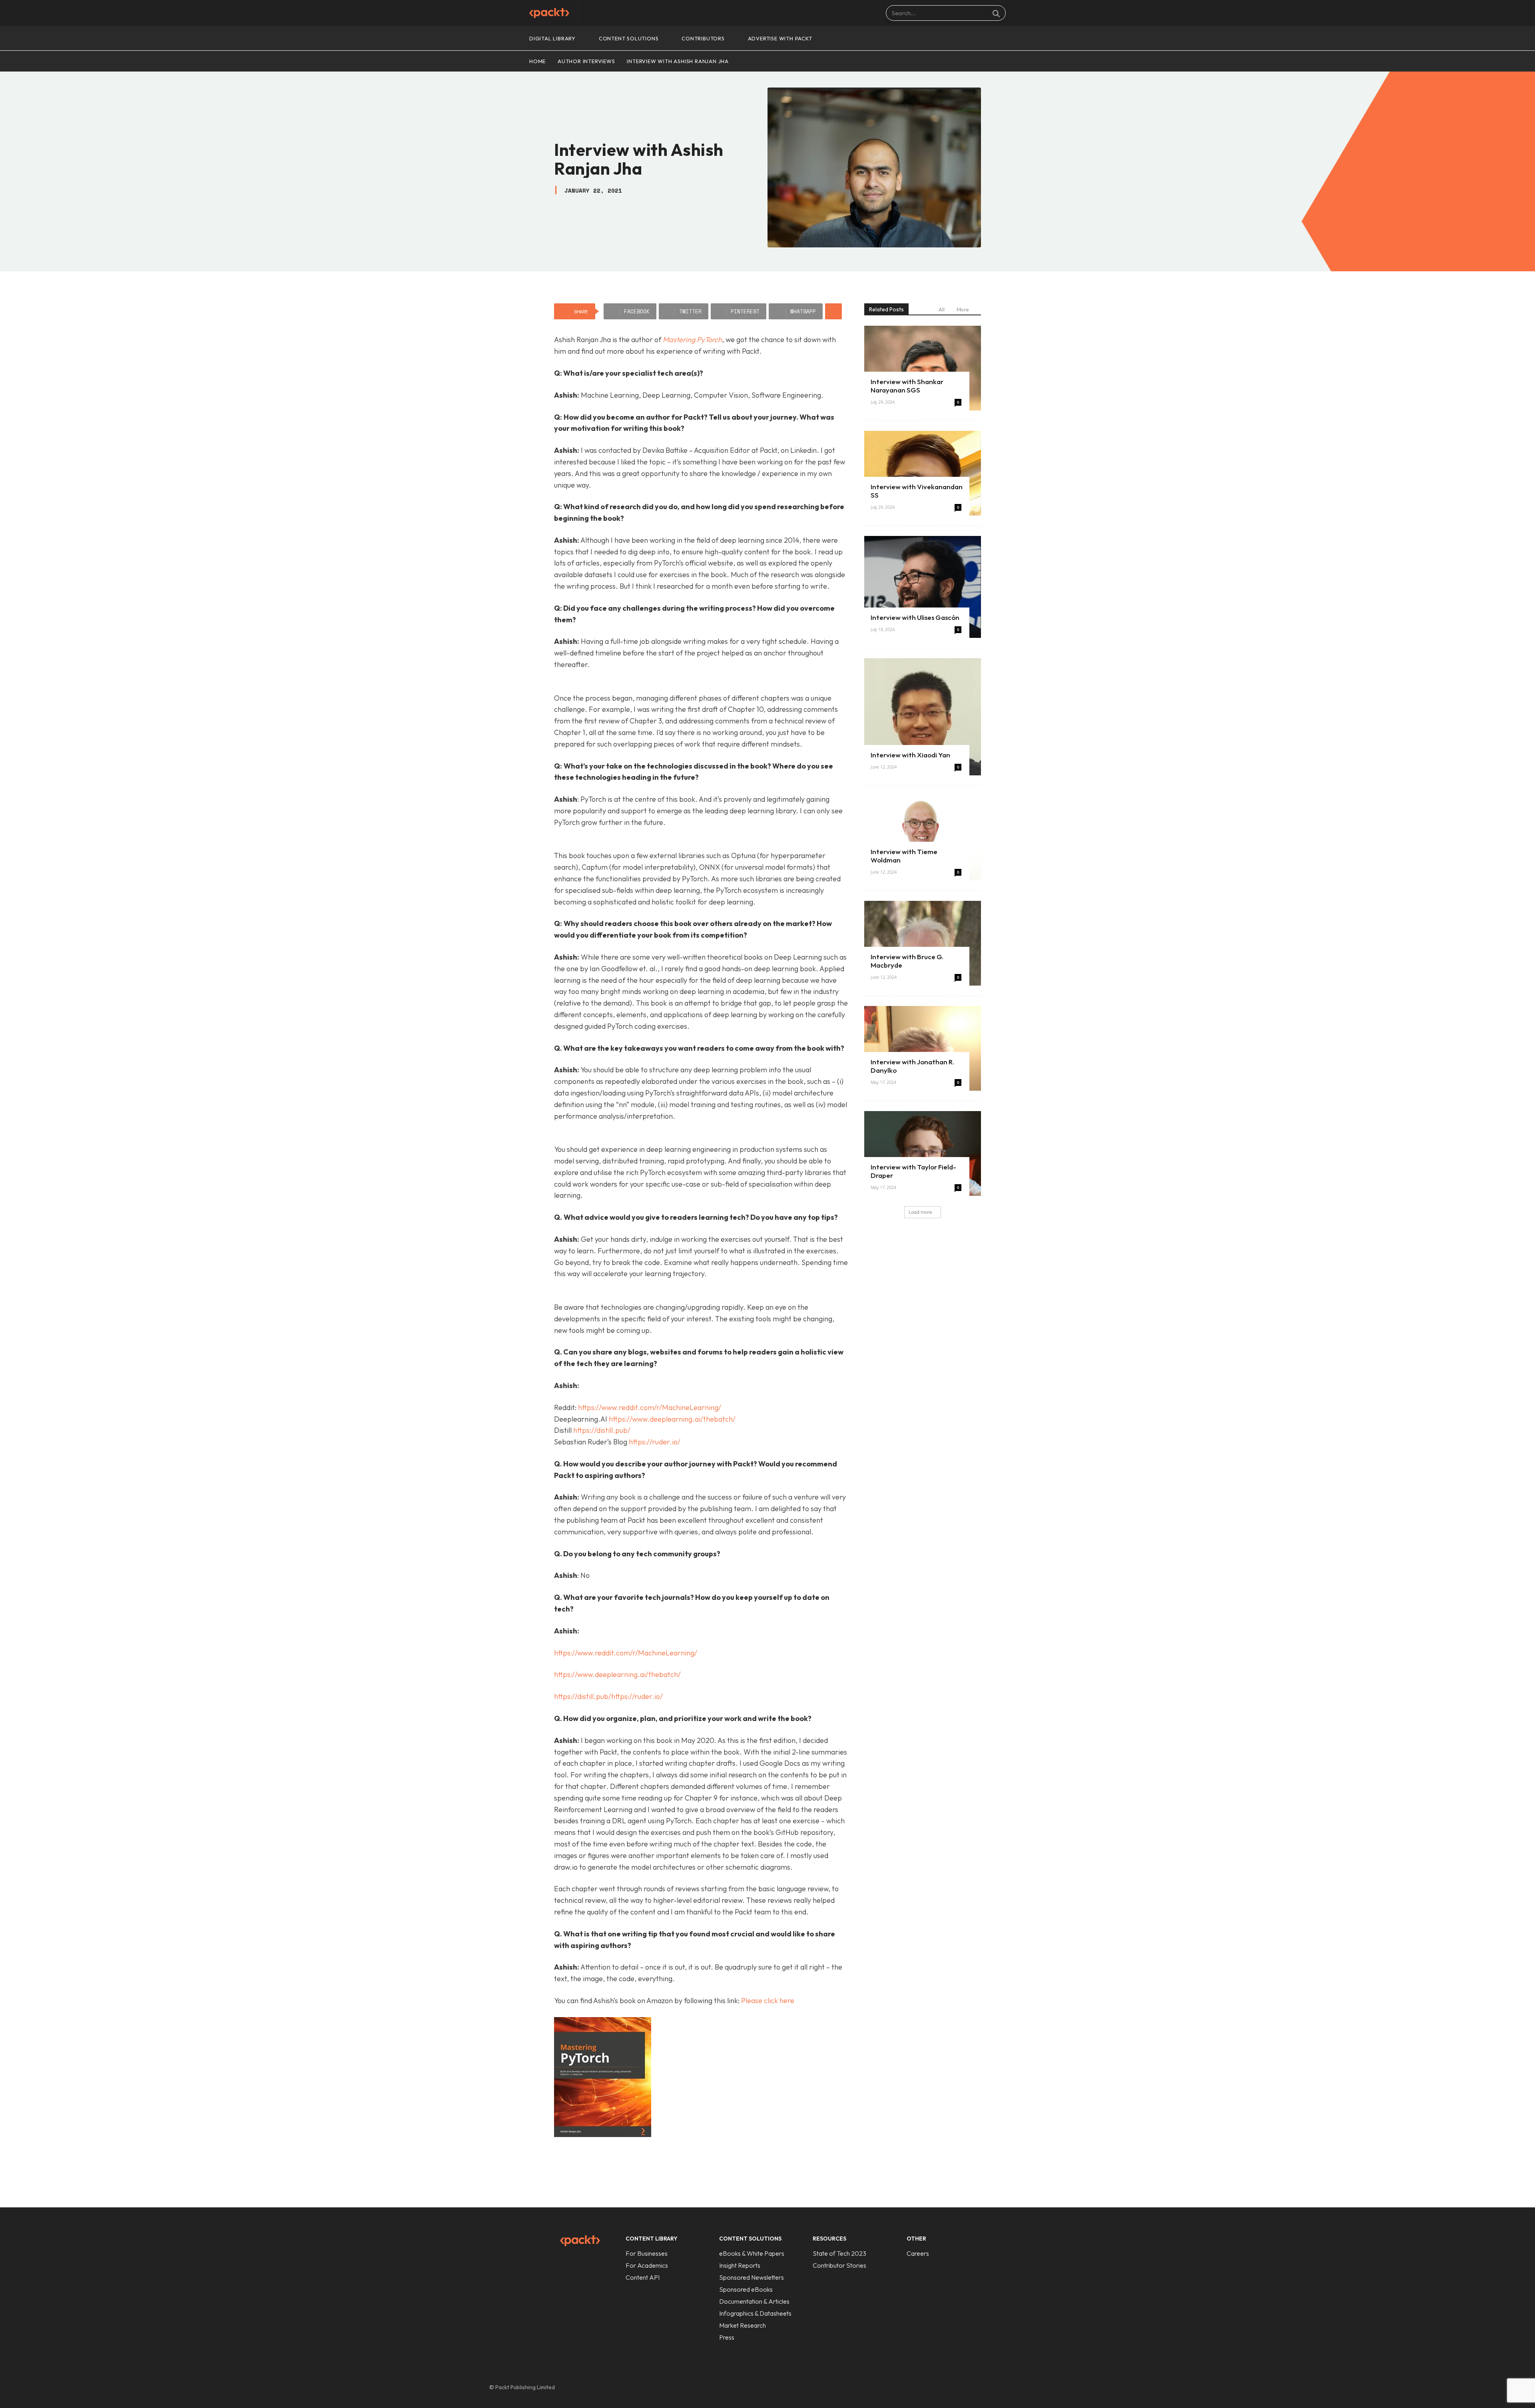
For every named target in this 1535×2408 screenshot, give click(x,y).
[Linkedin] (1006, 2388)
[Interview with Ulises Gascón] (923, 587)
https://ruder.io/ (655, 1442)
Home (537, 61)
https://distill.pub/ (602, 1430)
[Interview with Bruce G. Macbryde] (923, 943)
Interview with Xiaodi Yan (910, 755)
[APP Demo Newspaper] (549, 13)
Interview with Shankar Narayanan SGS (907, 386)
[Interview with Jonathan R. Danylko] (923, 1048)
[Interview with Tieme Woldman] (923, 838)
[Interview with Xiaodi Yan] (923, 717)
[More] (833, 311)
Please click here (768, 2001)
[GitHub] (989, 2388)
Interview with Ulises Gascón (915, 617)
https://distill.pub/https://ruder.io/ (608, 1696)
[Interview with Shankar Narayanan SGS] (923, 368)
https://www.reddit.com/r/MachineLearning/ (650, 1407)
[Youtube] (1039, 2388)
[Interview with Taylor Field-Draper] (923, 1153)
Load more (920, 1212)
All (942, 309)
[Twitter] (1023, 2388)
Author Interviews (586, 61)
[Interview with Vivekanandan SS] (923, 473)
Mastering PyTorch (692, 340)
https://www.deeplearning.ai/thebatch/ (672, 1419)
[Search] (996, 13)
